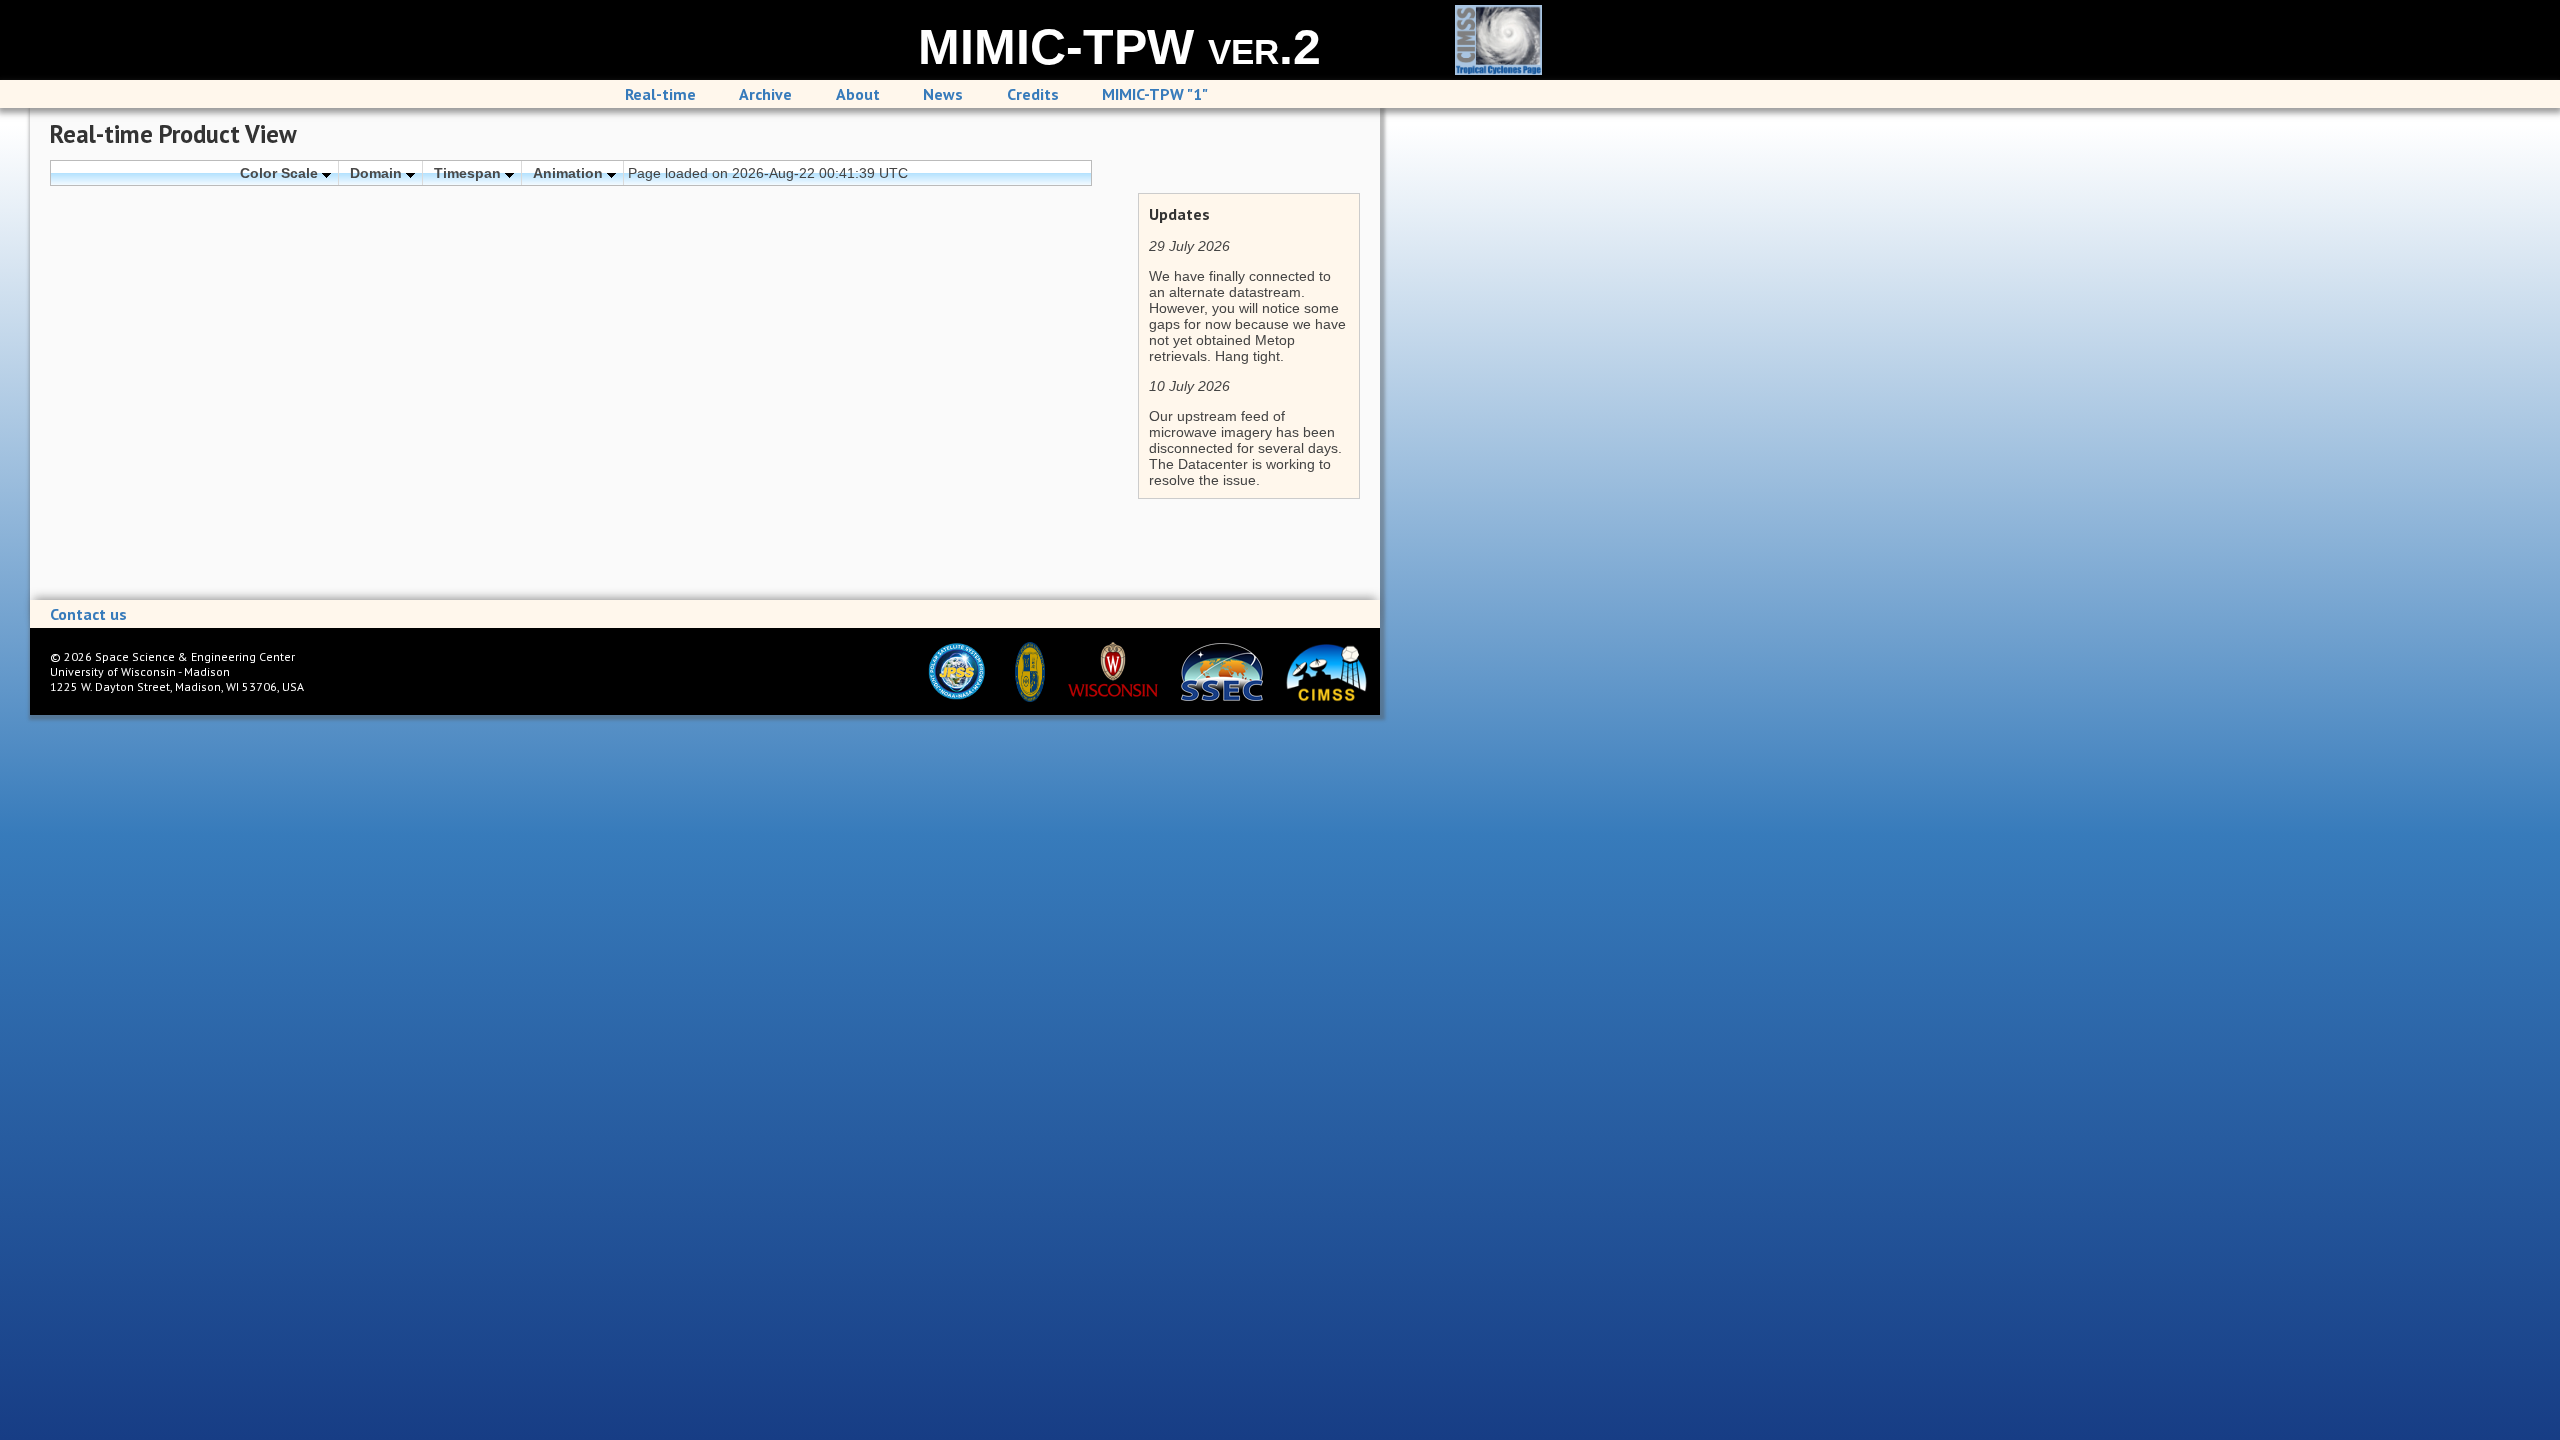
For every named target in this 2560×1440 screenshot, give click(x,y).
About (858, 94)
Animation (570, 173)
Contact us (88, 614)
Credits (1033, 94)
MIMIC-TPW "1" (1155, 94)
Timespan (469, 173)
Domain (378, 173)
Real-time (660, 94)
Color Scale (281, 173)
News (943, 94)
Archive (765, 94)
